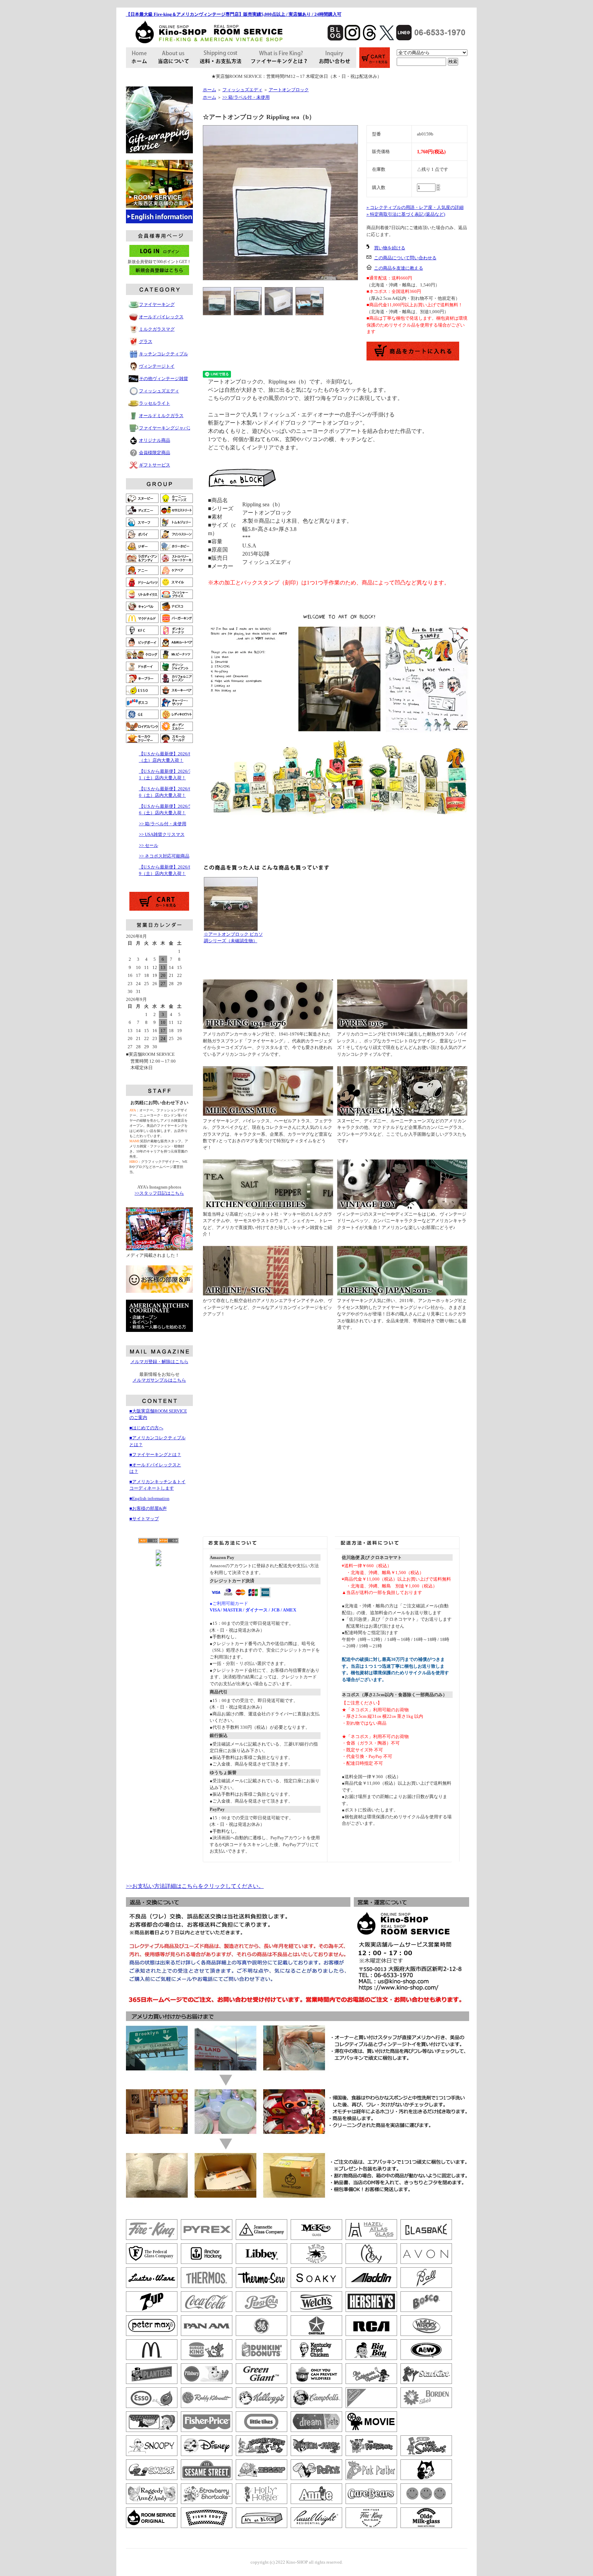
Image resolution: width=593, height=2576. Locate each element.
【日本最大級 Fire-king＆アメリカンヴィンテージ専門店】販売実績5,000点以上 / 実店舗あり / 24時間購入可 (234, 14)
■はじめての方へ (146, 1428)
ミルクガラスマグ (157, 329)
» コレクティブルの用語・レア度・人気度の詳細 (415, 207)
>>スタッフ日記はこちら (159, 1193)
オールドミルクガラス (161, 416)
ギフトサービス (155, 465)
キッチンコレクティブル (164, 354)
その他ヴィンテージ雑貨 (164, 379)
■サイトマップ (144, 1519)
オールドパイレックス (161, 317)
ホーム (210, 90)
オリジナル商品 (155, 440)
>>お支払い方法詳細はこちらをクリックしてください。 (195, 1886)
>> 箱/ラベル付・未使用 (163, 824)
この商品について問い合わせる (405, 258)
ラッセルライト (155, 403)
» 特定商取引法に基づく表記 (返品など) (406, 214)
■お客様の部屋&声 (148, 1508)
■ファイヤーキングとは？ (155, 1455)
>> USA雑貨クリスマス (162, 834)
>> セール (149, 845)
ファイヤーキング (157, 304)
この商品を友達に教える (399, 268)
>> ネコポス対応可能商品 (164, 856)
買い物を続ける (390, 248)
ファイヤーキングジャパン (166, 428)
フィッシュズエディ (159, 391)
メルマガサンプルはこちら (159, 1380)
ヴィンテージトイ (157, 366)
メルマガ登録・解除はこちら (159, 1362)
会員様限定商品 (155, 453)
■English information (149, 1498)
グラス (146, 341)
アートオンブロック (289, 90)
